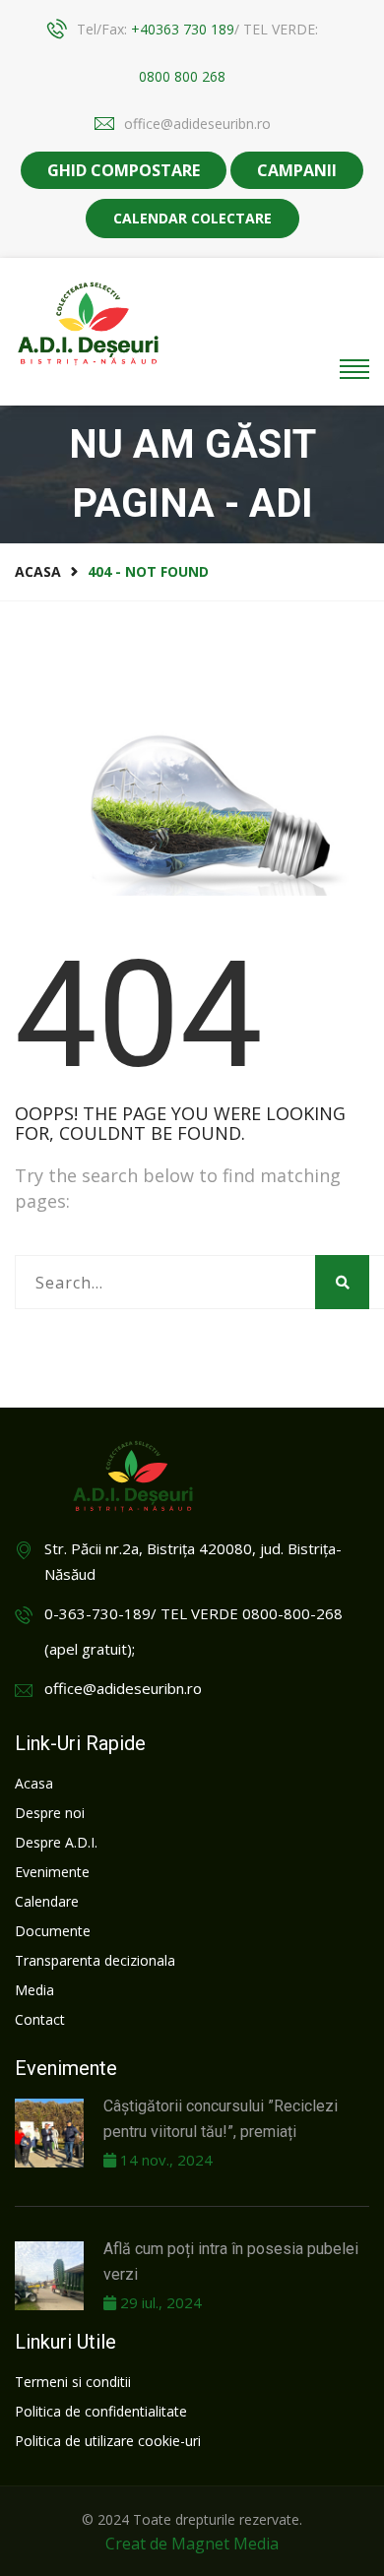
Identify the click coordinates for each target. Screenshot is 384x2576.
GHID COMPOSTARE (124, 170)
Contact (40, 2019)
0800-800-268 (292, 1613)
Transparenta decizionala (95, 1960)
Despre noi (50, 1813)
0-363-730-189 (97, 1613)
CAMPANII (297, 170)
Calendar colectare (192, 218)
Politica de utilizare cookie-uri (108, 2441)
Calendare (47, 1901)
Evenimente (52, 1872)
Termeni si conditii (73, 2382)
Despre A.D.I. (56, 1842)
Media (34, 1990)
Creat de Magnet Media (192, 2544)
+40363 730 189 (183, 29)
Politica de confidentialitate (101, 2411)
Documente (53, 1931)
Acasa (38, 571)
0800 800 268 (182, 76)
